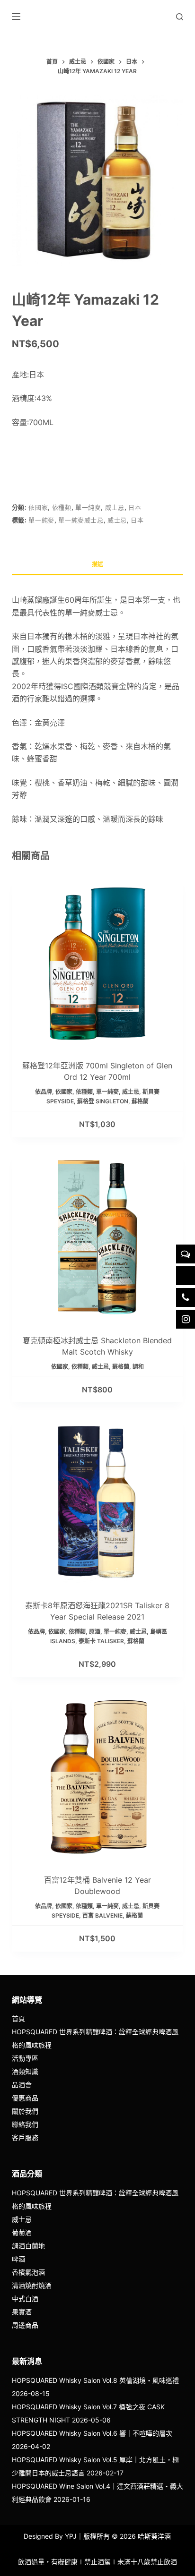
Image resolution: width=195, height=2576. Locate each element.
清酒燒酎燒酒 (32, 2285)
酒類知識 (25, 2071)
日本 (135, 507)
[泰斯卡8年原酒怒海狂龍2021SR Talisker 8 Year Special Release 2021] (98, 1502)
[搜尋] (180, 17)
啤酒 (18, 2259)
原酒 (95, 1632)
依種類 (62, 507)
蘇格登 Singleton (103, 1101)
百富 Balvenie (102, 1915)
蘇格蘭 (140, 1101)
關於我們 (25, 2111)
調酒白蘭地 (28, 2246)
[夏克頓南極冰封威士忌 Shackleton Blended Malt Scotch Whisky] (98, 1237)
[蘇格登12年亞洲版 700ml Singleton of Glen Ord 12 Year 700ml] (98, 963)
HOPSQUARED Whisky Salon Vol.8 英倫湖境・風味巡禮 (95, 2380)
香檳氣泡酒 (28, 2272)
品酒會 (22, 2085)
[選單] (16, 17)
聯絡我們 (25, 2124)
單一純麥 (88, 507)
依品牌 (44, 1092)
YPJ (71, 2536)
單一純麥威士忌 (81, 520)
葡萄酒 (22, 2232)
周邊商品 (25, 2325)
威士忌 (115, 507)
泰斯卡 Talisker (101, 1641)
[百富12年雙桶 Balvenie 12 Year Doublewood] (98, 1777)
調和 (138, 1367)
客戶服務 (25, 2137)
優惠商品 (25, 2098)
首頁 (18, 2018)
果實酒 (22, 2312)
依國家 (38, 507)
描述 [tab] (97, 564)
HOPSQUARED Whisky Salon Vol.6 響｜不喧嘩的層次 (92, 2433)
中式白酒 (25, 2299)
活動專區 (25, 2058)
